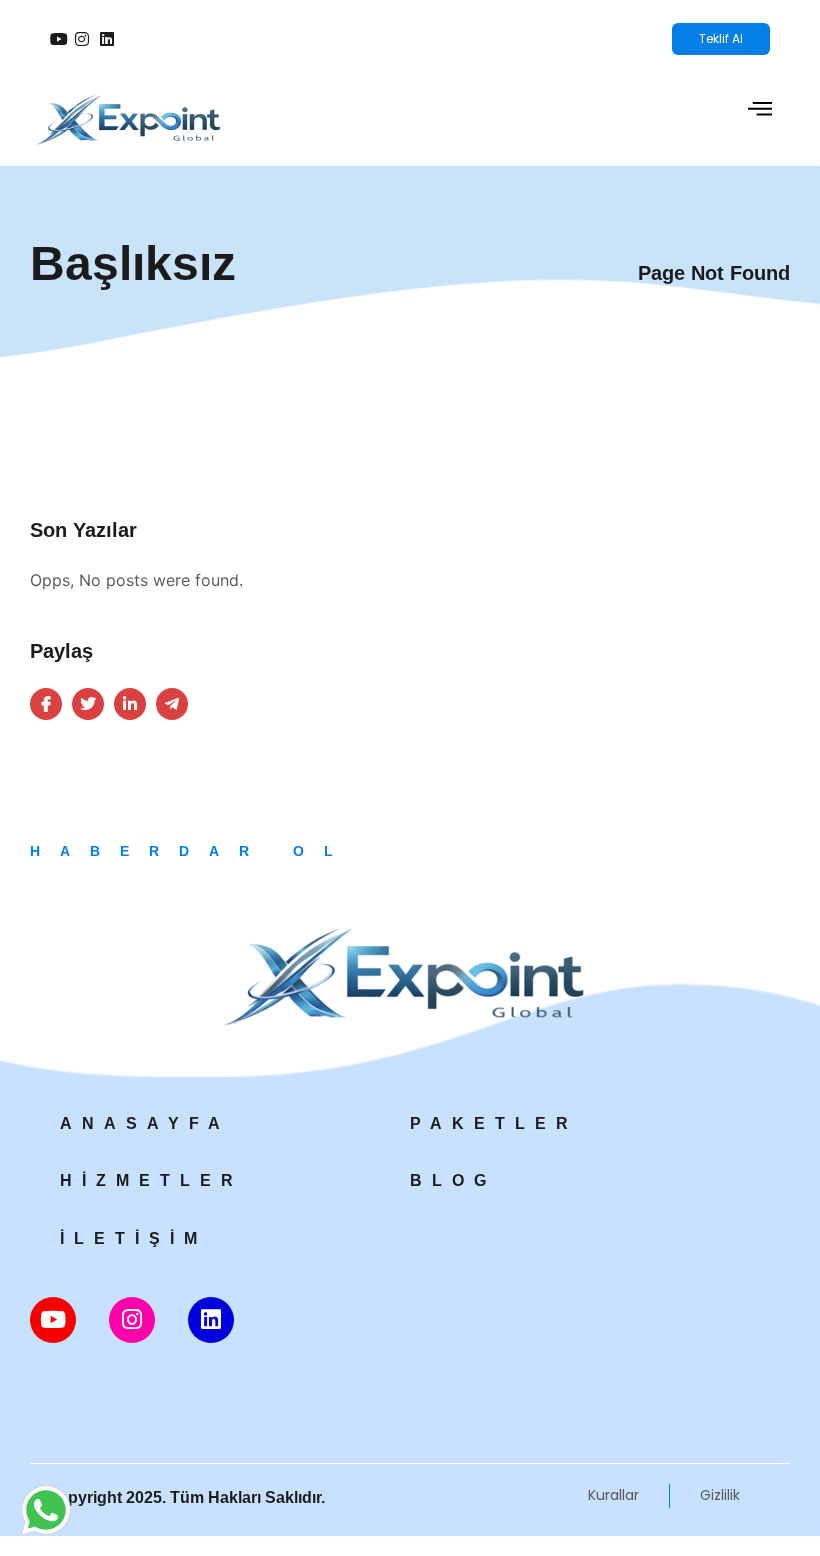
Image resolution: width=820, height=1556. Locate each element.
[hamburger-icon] (759, 111)
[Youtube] (53, 1320)
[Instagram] (132, 1320)
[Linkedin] (211, 1320)
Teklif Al (721, 38)
